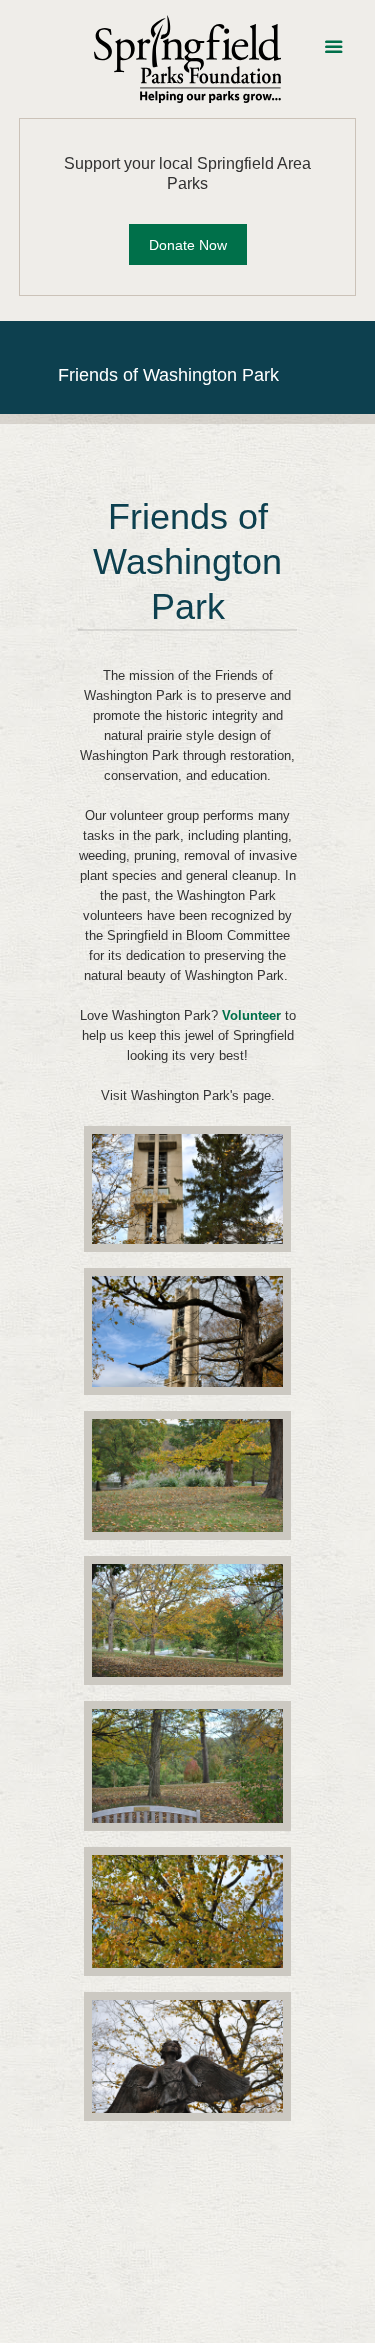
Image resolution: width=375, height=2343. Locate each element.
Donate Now (188, 245)
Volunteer (251, 1015)
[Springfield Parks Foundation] (188, 59)
